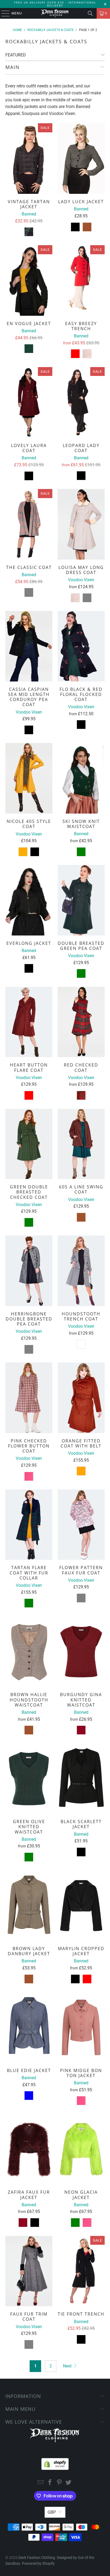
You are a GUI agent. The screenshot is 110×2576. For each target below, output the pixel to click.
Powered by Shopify (38, 2563)
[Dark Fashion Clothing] (55, 13)
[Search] (90, 13)
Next (68, 2366)
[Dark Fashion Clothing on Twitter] (69, 2483)
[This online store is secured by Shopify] (55, 2463)
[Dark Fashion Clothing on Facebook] (50, 2483)
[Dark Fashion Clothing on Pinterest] (59, 2483)
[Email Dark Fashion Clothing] (41, 2483)
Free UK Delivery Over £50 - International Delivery (55, 4)
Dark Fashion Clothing (37, 2558)
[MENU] (3, 13)
